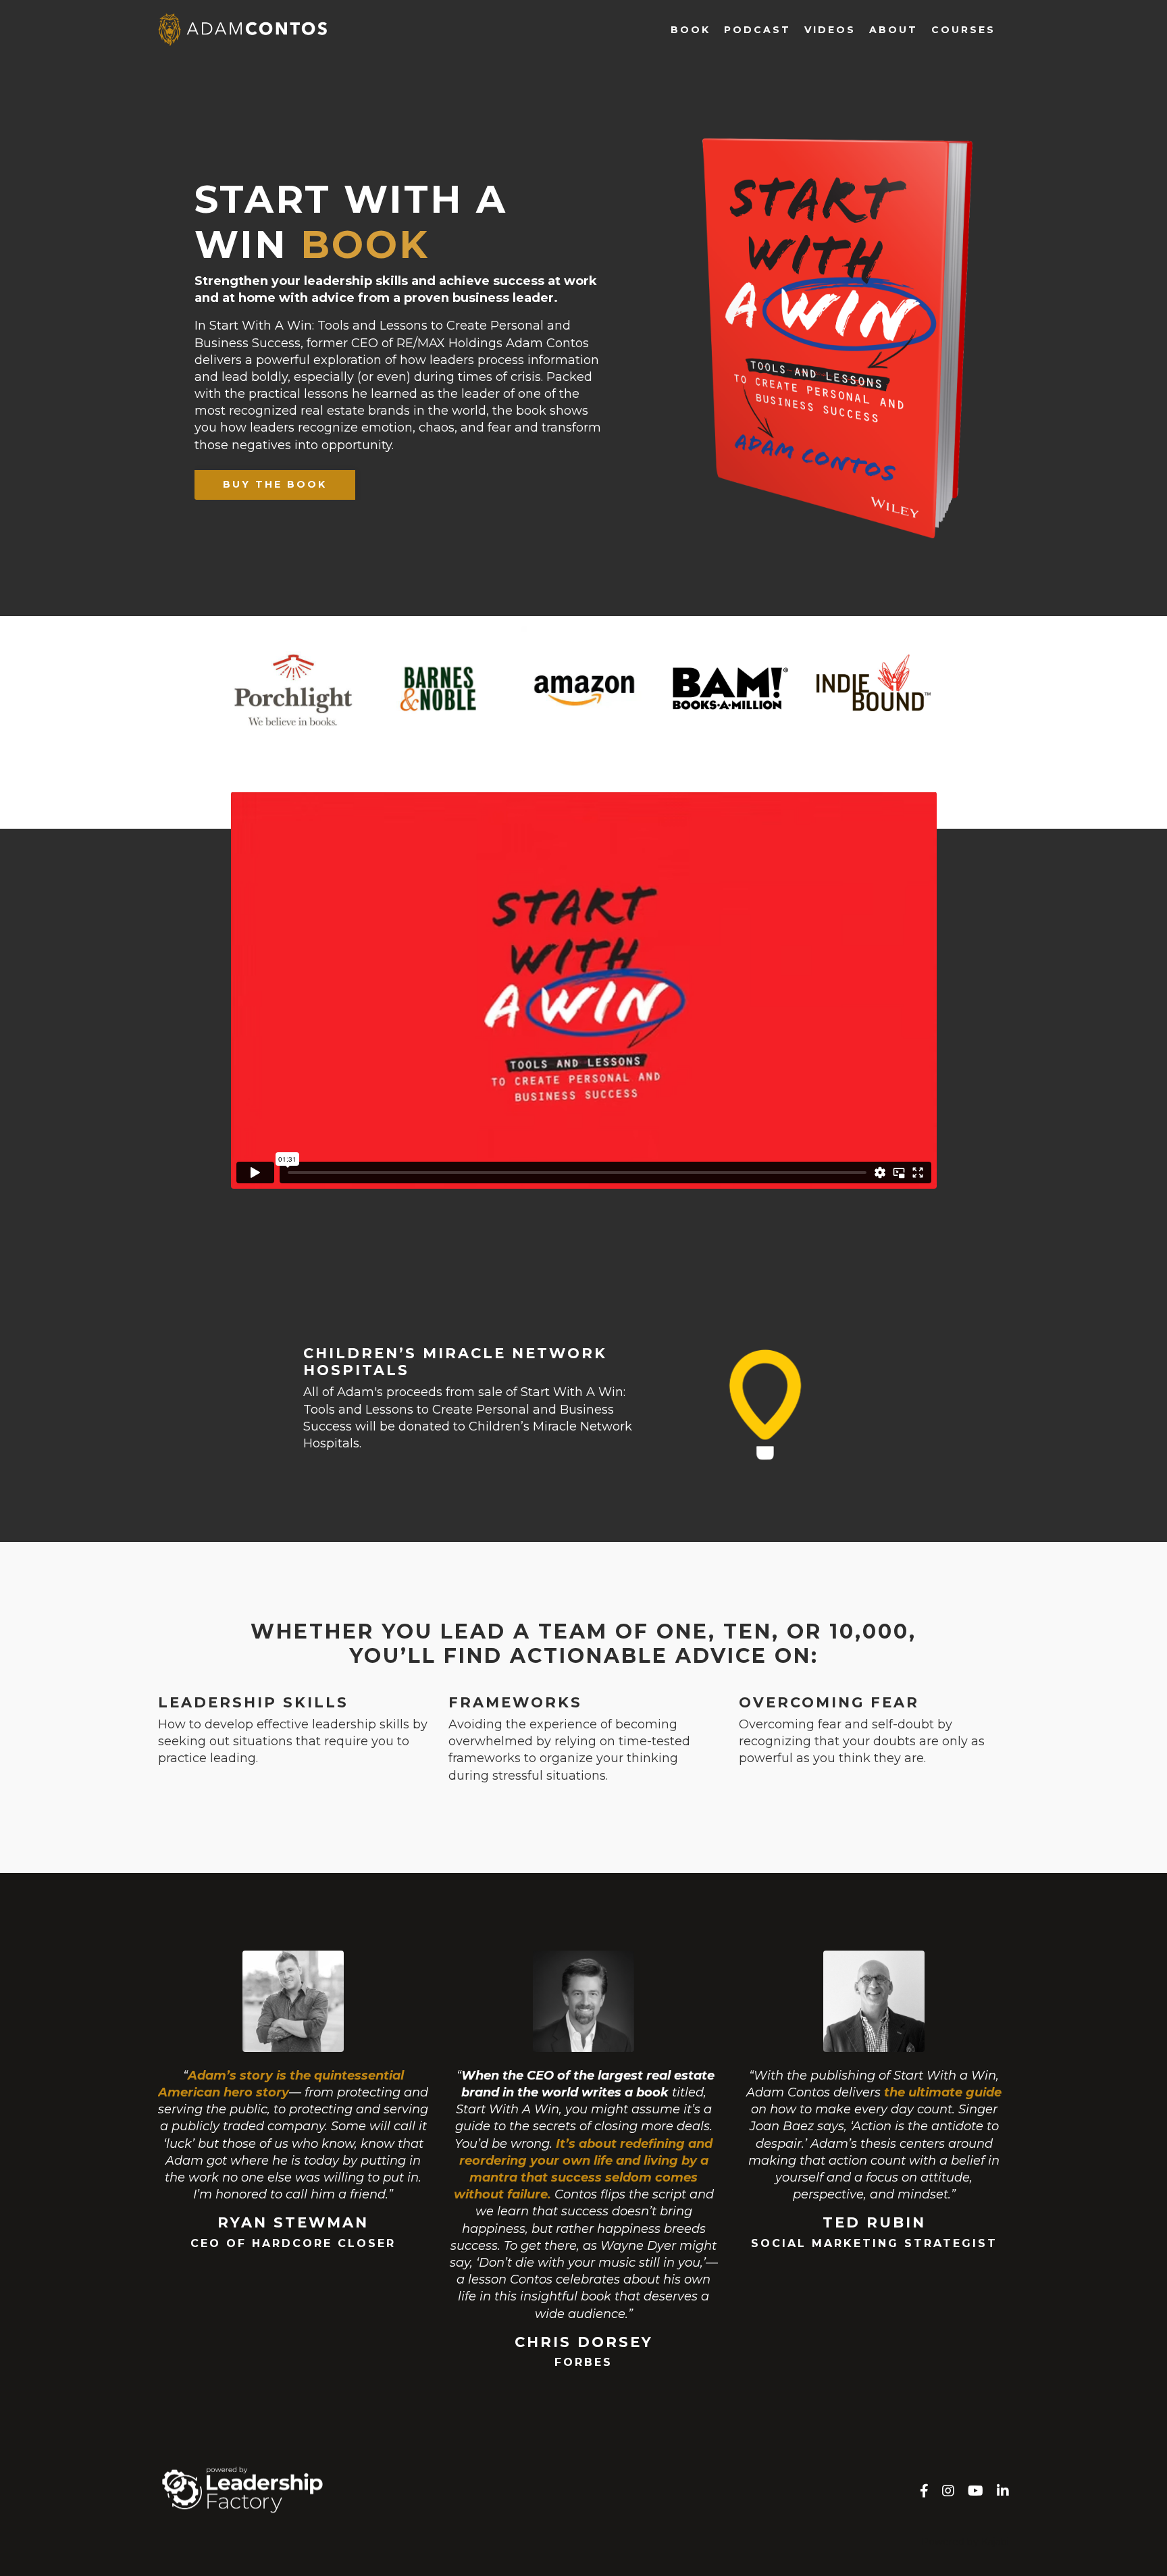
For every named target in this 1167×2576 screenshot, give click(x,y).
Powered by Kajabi (965, 2542)
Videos (830, 30)
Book (691, 30)
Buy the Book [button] (275, 484)
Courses (963, 30)
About (893, 30)
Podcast (757, 30)
